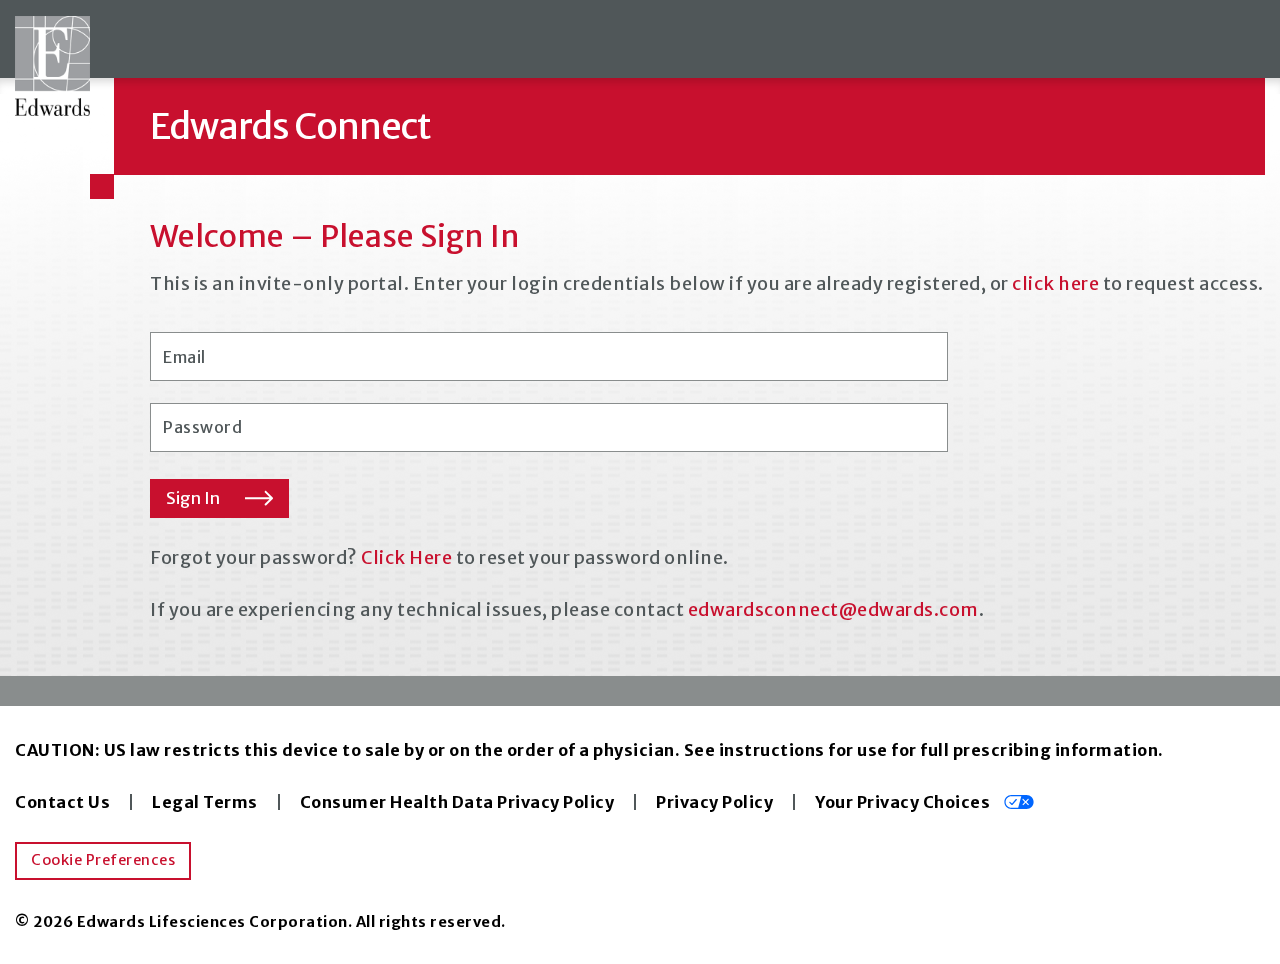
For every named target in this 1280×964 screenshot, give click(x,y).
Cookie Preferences (103, 860)
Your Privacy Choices (904, 802)
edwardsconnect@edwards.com (833, 609)
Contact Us (62, 802)
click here (1055, 283)
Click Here (406, 557)
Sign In (193, 498)
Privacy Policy (714, 802)
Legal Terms (205, 802)
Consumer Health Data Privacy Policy (457, 802)
